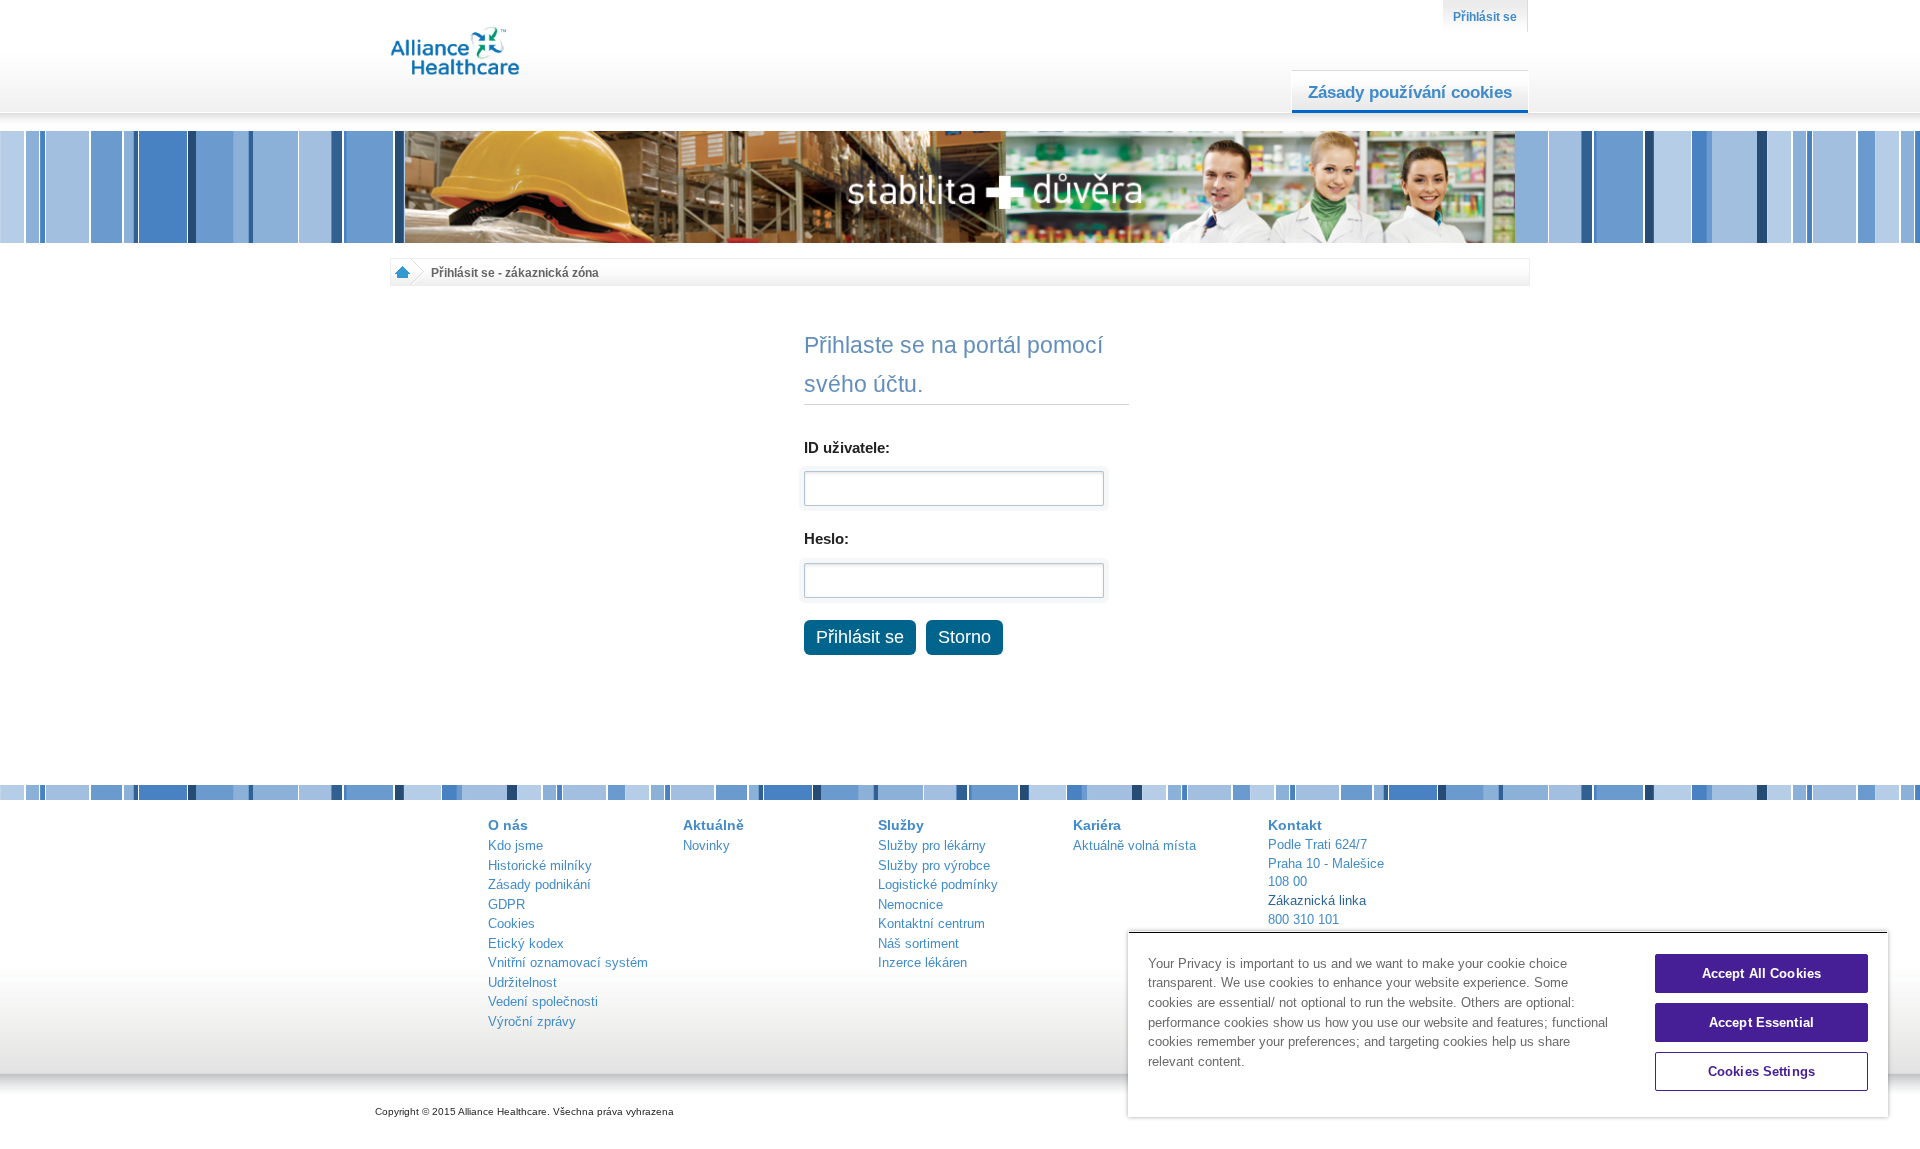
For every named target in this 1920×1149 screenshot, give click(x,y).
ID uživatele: (847, 447)
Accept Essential (1761, 1022)
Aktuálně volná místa (1134, 845)
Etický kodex (526, 943)
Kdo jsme (515, 845)
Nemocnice (910, 904)
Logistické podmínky (938, 884)
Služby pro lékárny (932, 845)
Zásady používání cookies (1410, 92)
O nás (508, 825)
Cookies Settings (1761, 1071)
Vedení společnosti (543, 1001)
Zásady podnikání (539, 884)
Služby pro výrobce (934, 865)
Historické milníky (540, 865)
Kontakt (1295, 825)
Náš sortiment (918, 943)
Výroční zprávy (532, 1021)
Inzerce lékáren (922, 962)
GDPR (506, 904)
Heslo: (826, 538)
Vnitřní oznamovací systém (568, 962)
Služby (901, 825)
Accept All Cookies (1761, 973)
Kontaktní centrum (931, 923)
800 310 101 (1303, 919)
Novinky (706, 845)
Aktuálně (713, 825)
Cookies (511, 923)
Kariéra (1097, 825)
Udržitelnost (522, 982)
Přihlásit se (1485, 17)
